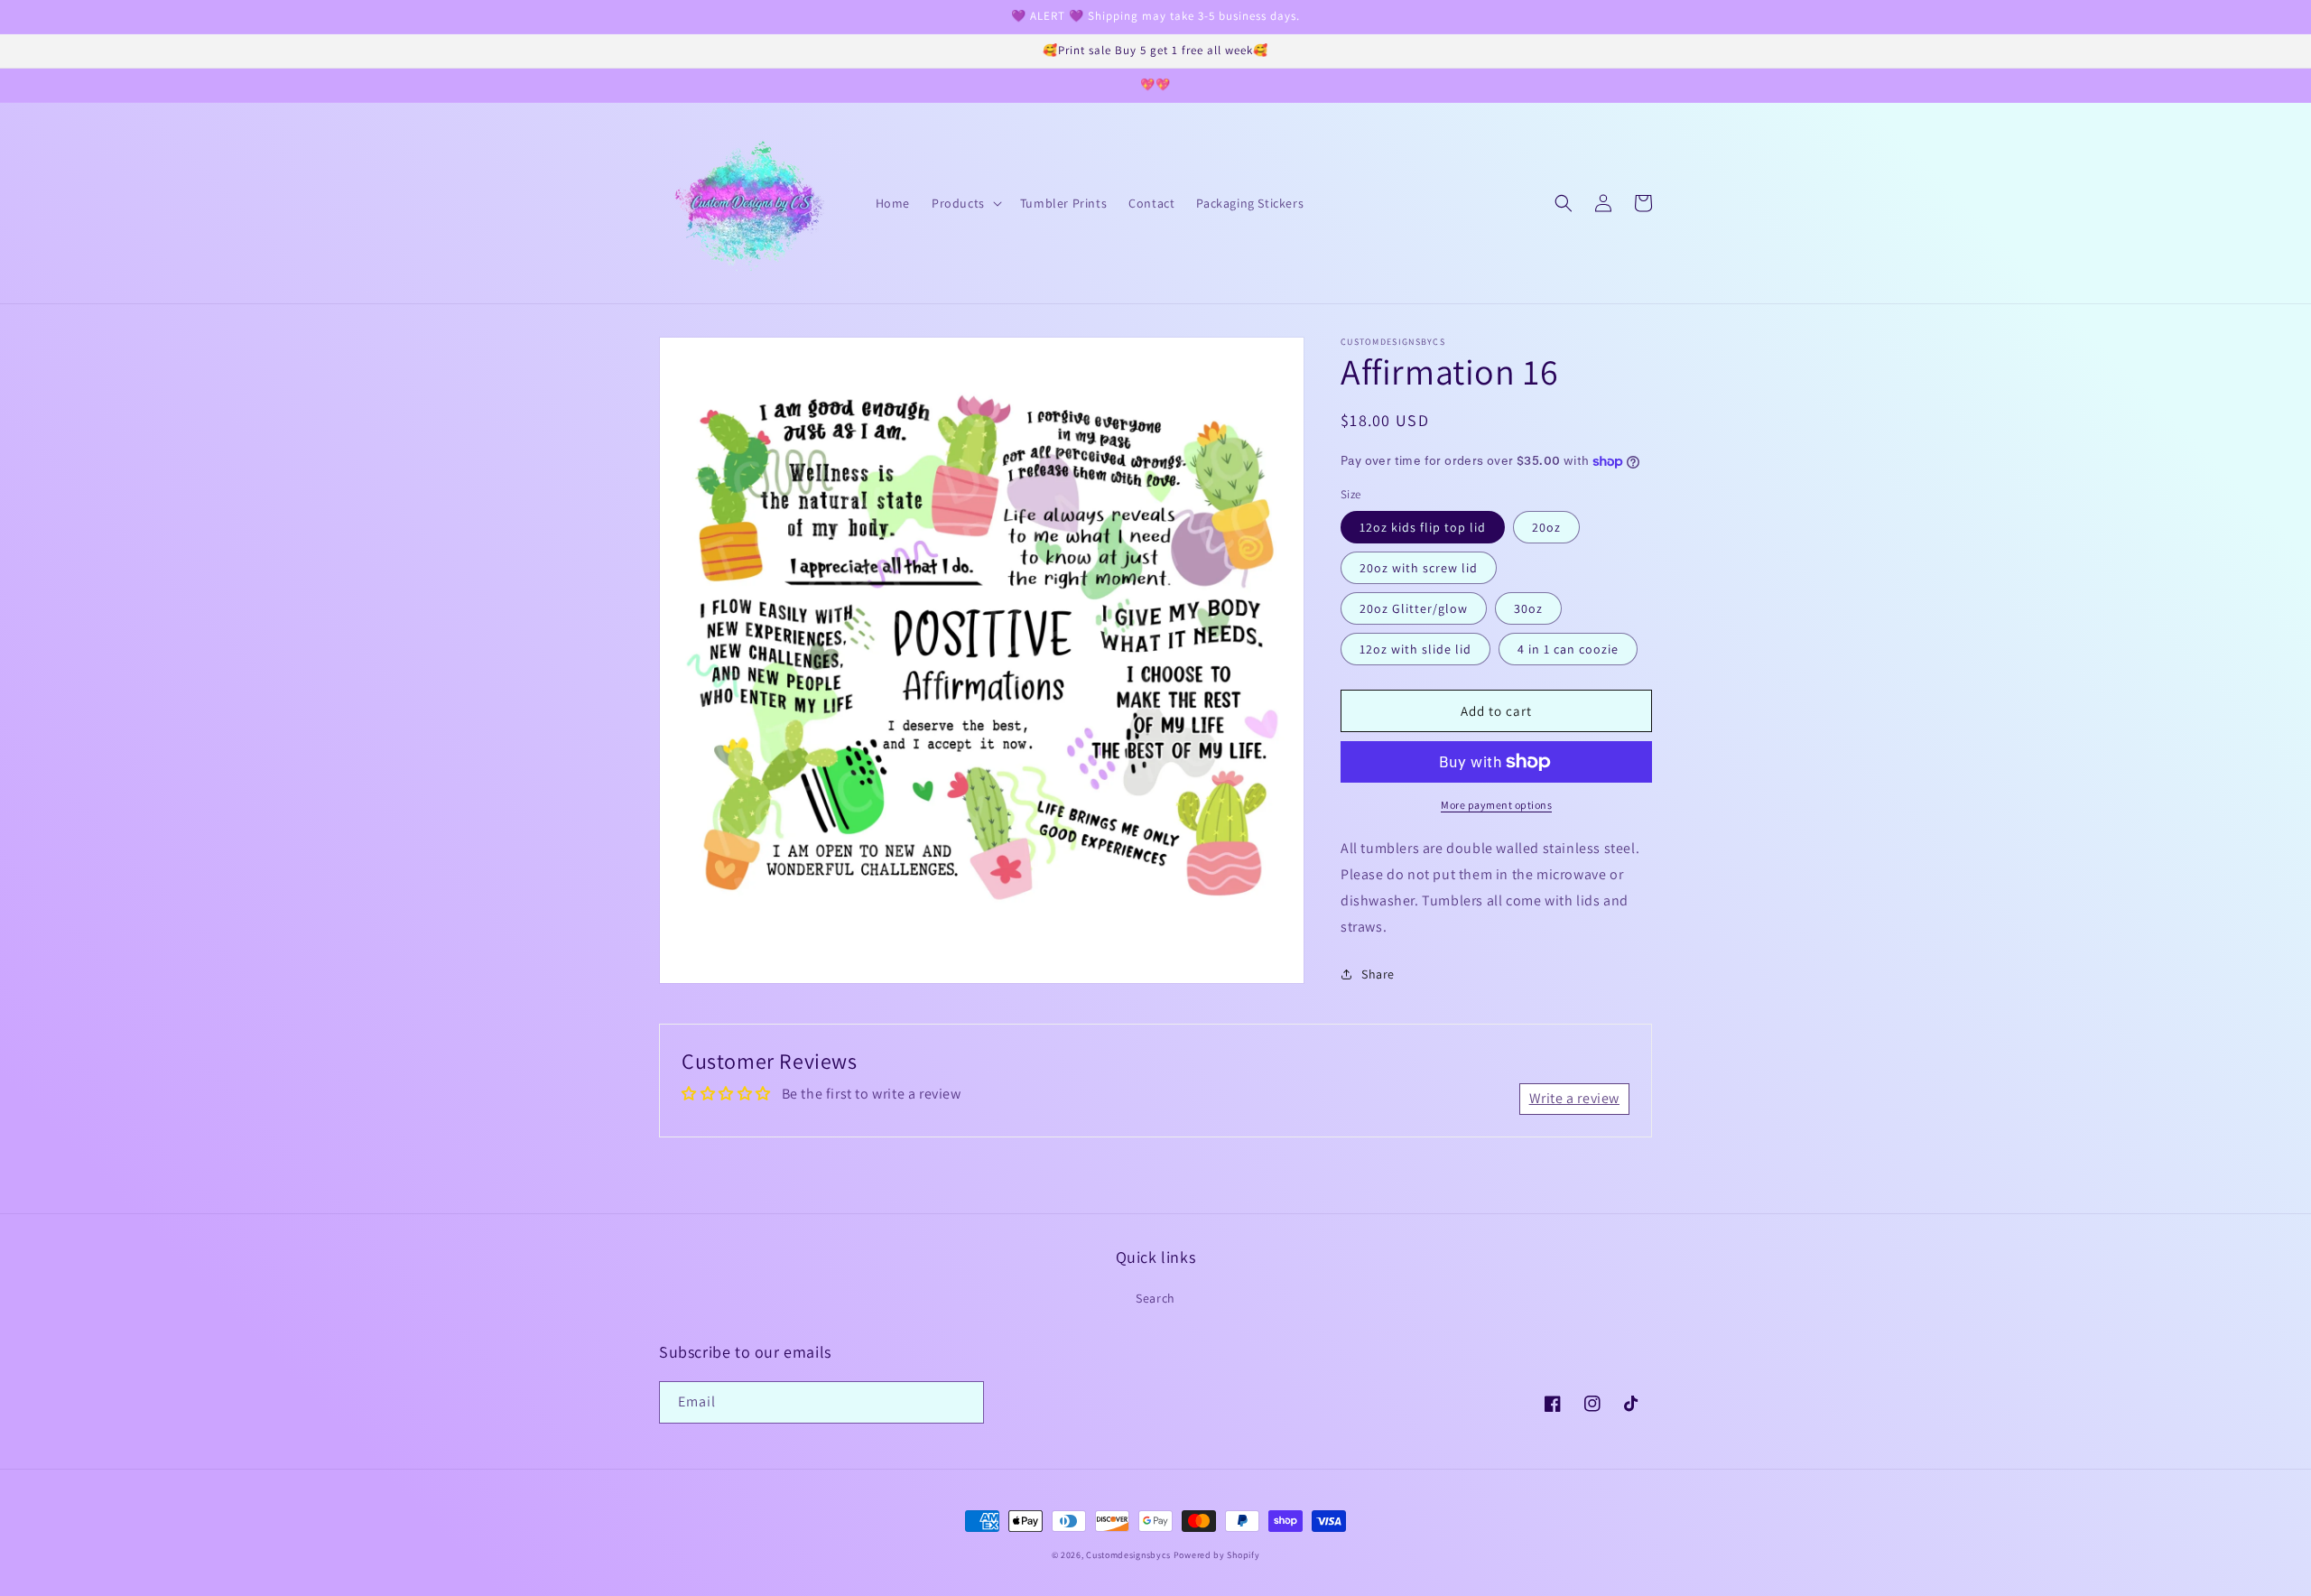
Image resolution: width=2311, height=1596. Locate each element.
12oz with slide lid (1415, 649)
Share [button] (1378, 974)
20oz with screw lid (1419, 568)
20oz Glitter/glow (1414, 608)
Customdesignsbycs (1128, 1555)
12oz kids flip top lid (1423, 527)
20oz (1546, 527)
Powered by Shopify (1217, 1555)
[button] (965, 203)
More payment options (1496, 805)
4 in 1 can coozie (1568, 649)
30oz (1528, 608)
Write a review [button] (1574, 1098)
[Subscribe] (963, 1402)
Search (1155, 1298)
